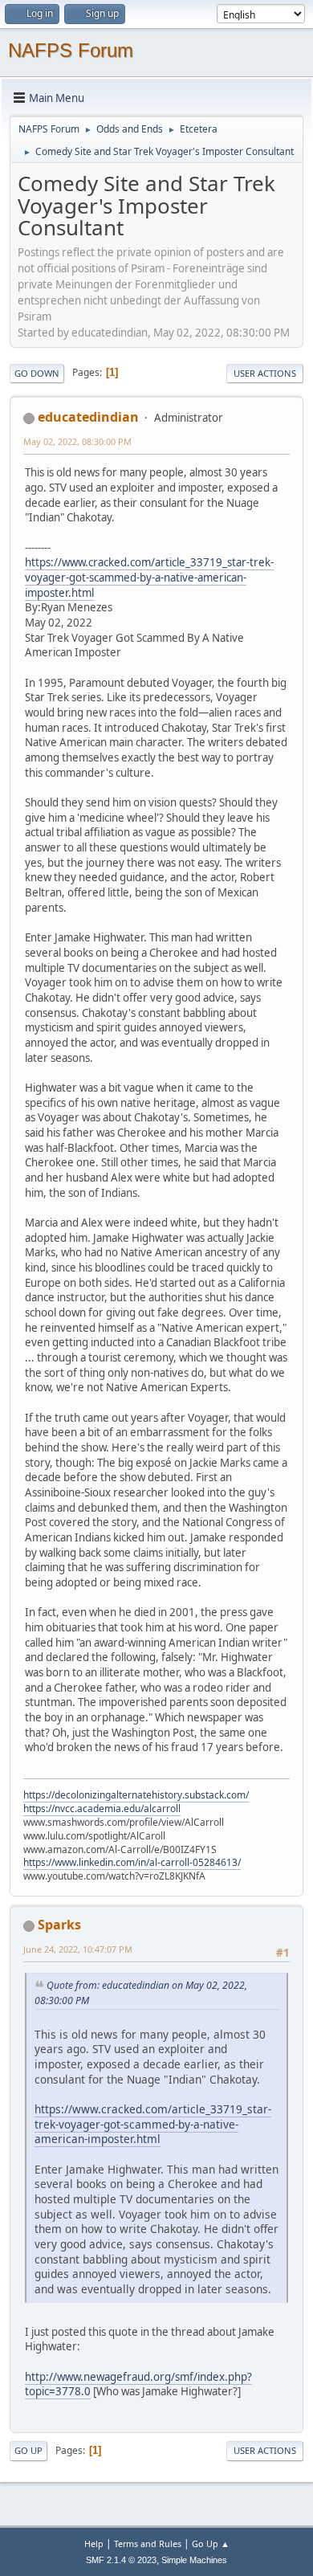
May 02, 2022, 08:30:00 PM (77, 441)
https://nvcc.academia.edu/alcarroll (102, 1809)
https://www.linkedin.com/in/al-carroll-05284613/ (132, 1862)
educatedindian (88, 417)
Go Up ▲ (211, 2543)
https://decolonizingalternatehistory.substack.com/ (136, 1795)
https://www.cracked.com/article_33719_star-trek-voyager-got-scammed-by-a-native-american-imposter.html (149, 577)
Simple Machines (194, 2560)
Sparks (59, 1925)
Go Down (37, 373)
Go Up (28, 2450)
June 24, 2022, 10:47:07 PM (78, 1949)
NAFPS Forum (71, 50)
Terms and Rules (148, 2543)
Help (94, 2543)
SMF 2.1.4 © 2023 (121, 2560)
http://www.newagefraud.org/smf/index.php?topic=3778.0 (138, 2384)
